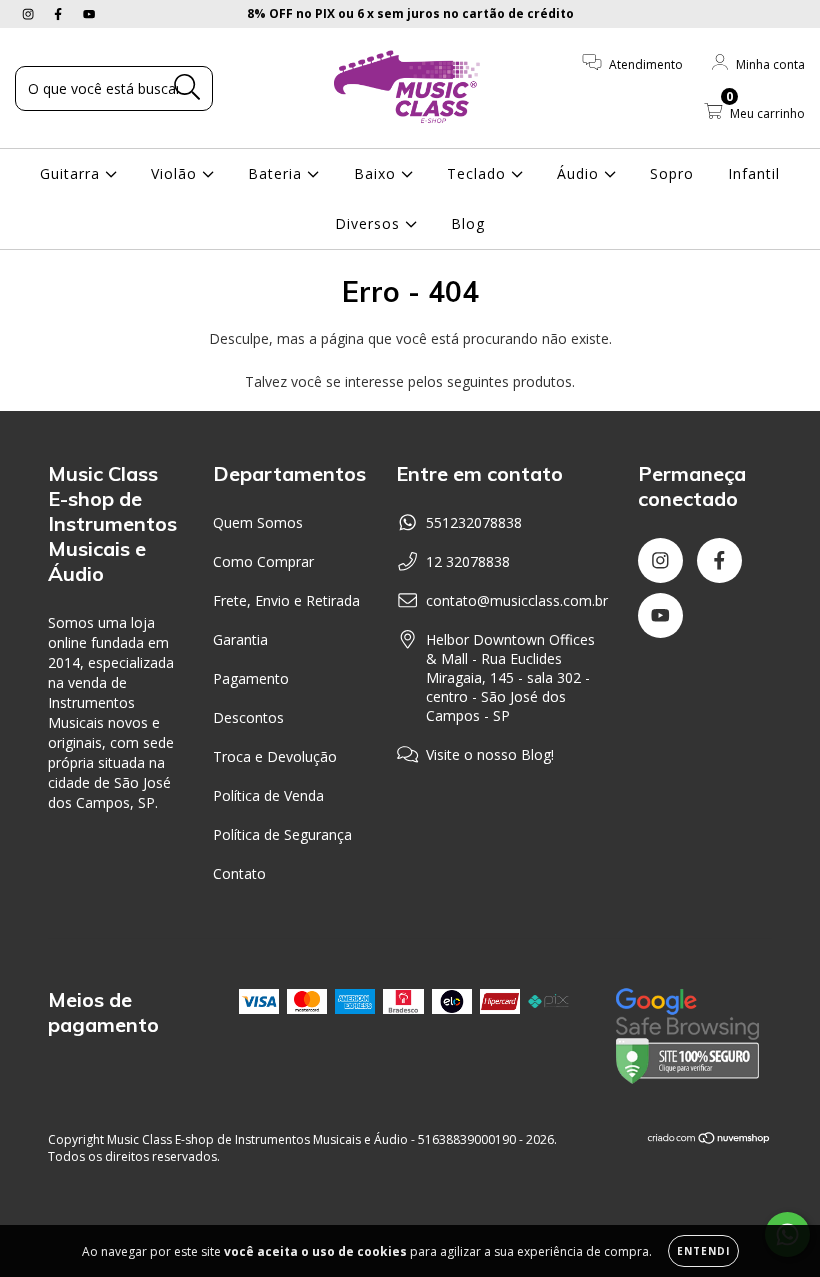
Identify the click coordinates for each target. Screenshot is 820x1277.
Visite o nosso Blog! (490, 754)
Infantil (754, 173)
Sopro (672, 173)
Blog (468, 223)
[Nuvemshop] (709, 1139)
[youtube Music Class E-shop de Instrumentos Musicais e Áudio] (89, 13)
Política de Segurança (282, 834)
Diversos (370, 223)
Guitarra (72, 173)
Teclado (479, 173)
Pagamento (251, 678)
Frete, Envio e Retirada (286, 600)
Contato (239, 873)
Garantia (240, 639)
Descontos (248, 717)
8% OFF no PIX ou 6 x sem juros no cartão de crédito (410, 13)
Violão (176, 173)
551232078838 (474, 522)
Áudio (580, 173)
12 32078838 (468, 561)
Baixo (377, 173)
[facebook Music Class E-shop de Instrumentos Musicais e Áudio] (60, 13)
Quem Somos (258, 522)
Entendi (703, 1251)
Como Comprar (263, 561)
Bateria (277, 173)
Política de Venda (268, 795)
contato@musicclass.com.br (517, 600)
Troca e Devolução (275, 756)
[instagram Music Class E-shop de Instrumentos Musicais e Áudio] (30, 13)
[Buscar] (187, 87)
